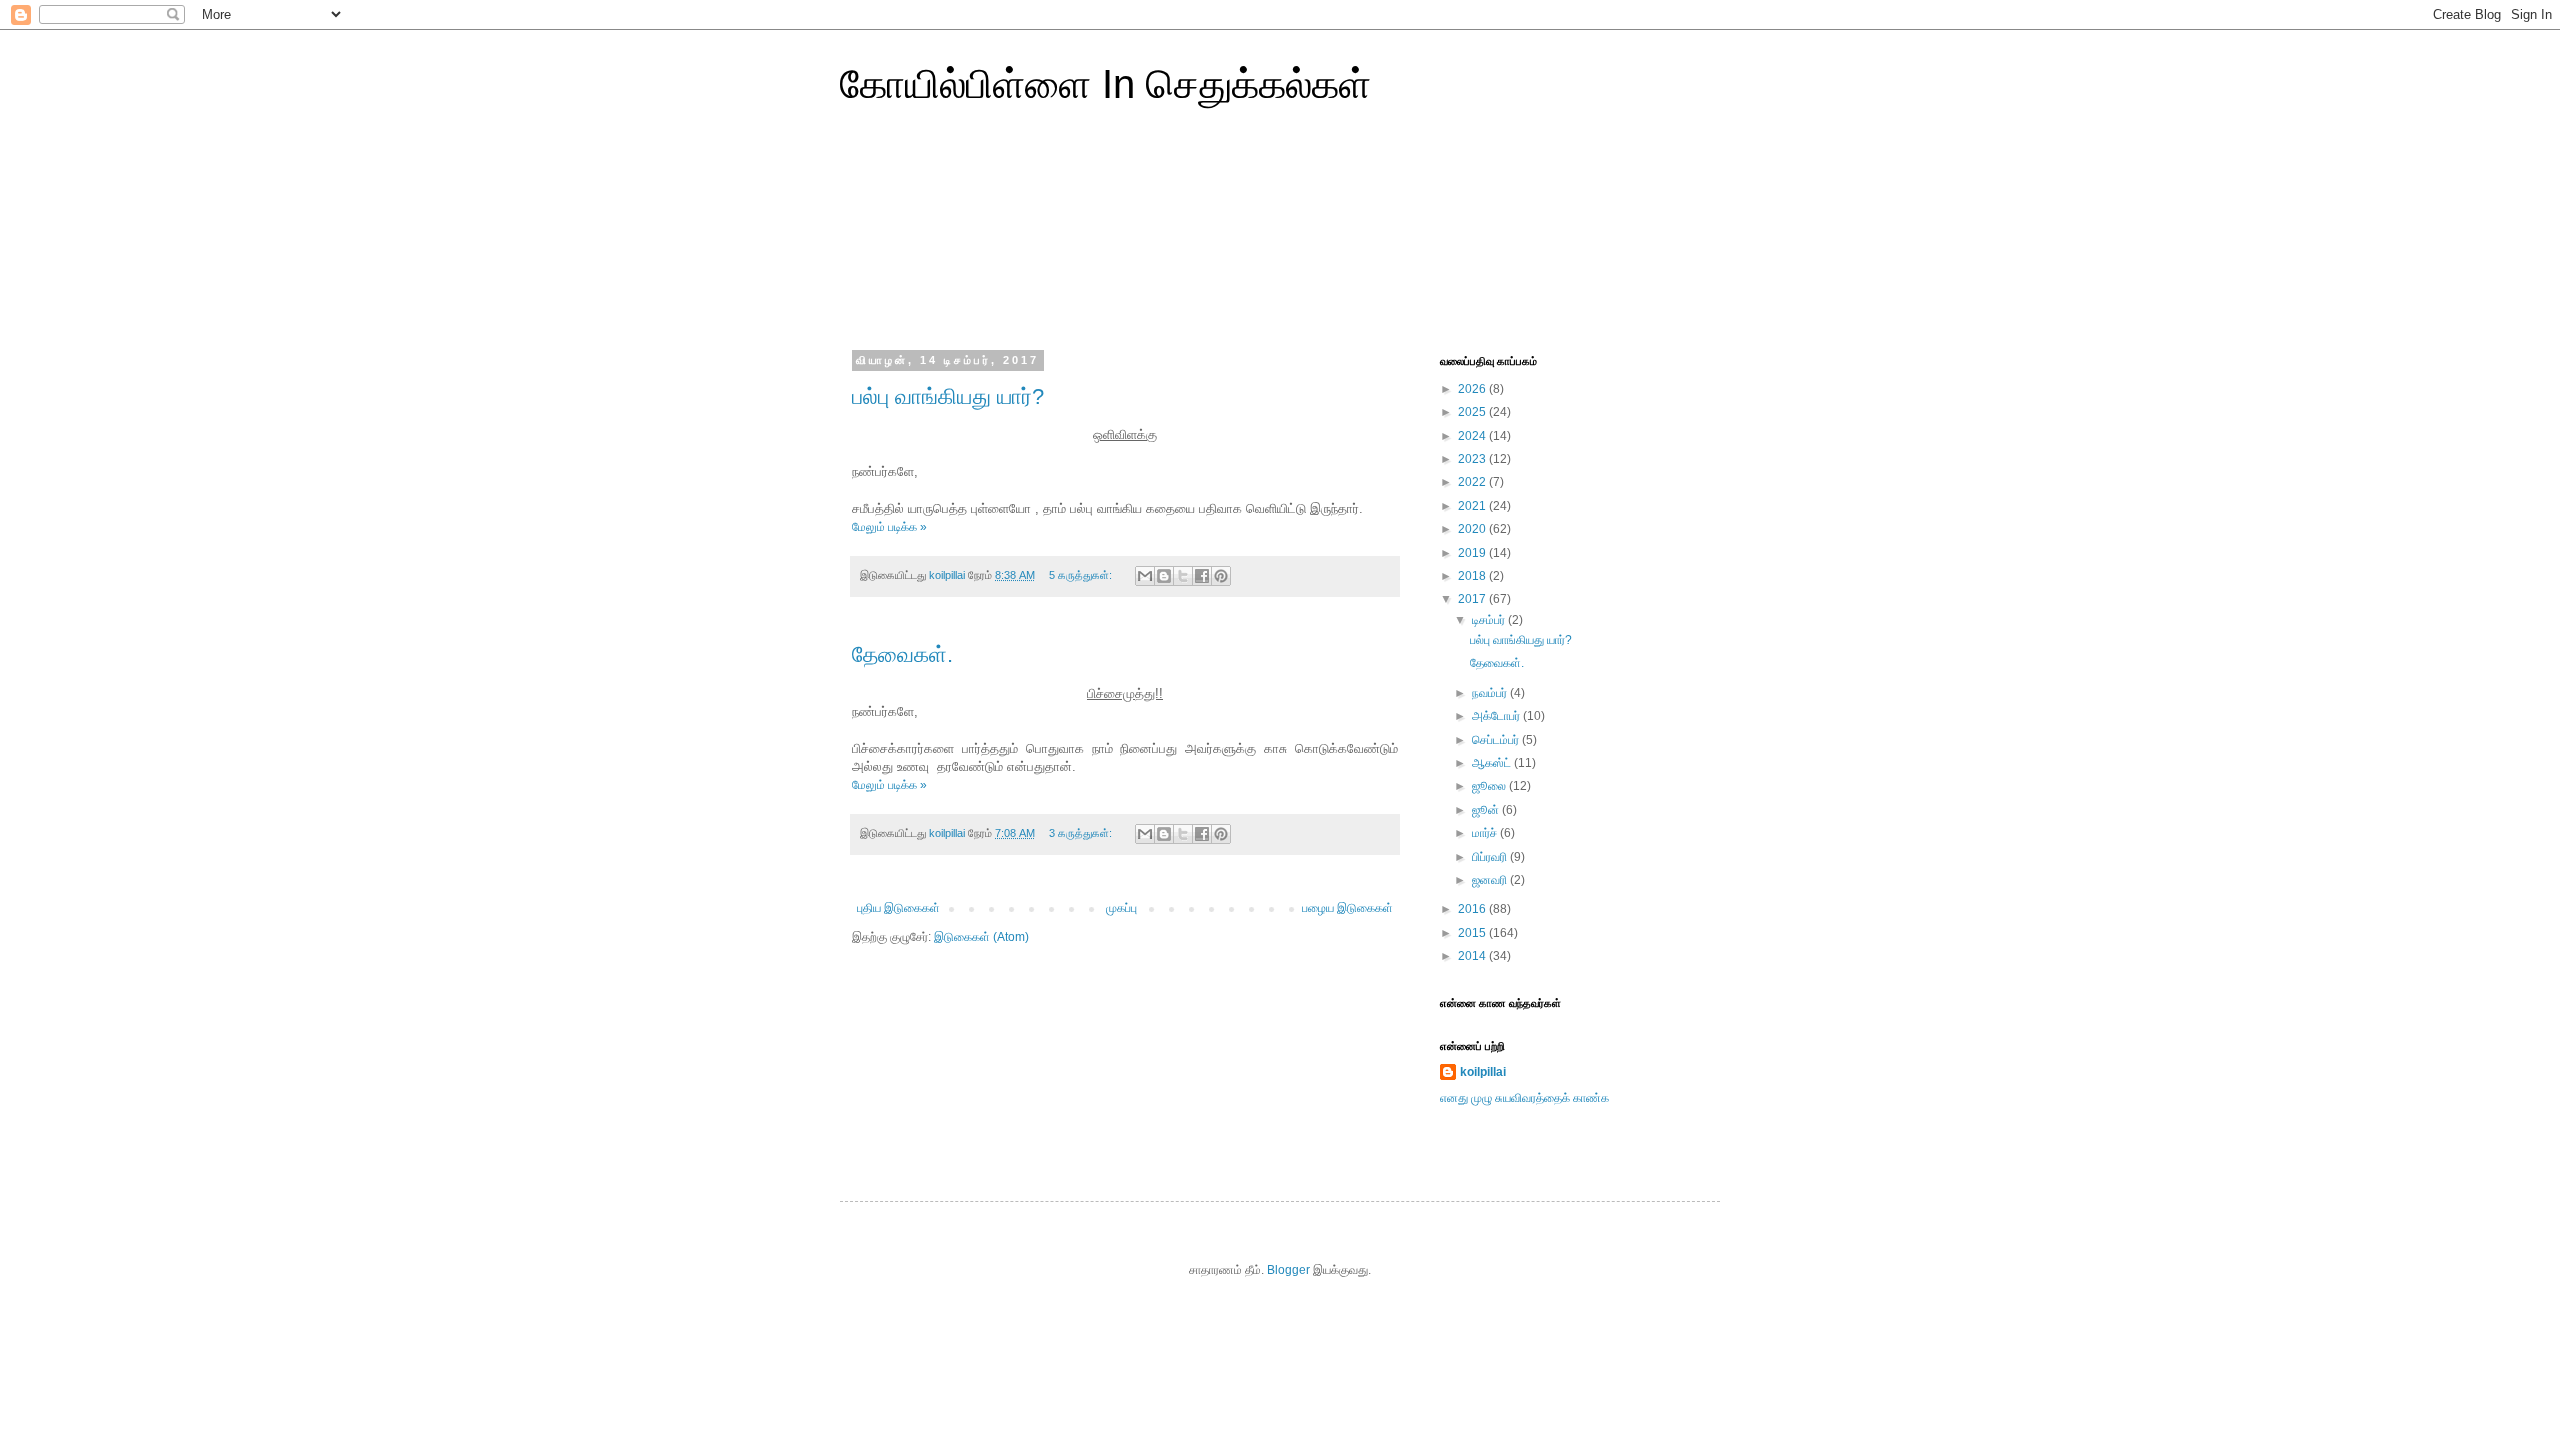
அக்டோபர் (1497, 716)
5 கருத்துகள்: (1082, 575)
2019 (1473, 553)
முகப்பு (1121, 908)
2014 (1473, 956)
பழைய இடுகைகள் (1347, 908)
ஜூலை (1490, 786)
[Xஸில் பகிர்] (1183, 576)
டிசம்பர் (1490, 620)
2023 (1473, 459)
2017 (1473, 599)
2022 (1473, 482)
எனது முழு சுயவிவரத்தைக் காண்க (1524, 1098)
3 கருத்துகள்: (1082, 833)
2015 (1473, 933)
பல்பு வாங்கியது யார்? (948, 396)
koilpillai (1483, 1072)
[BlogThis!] (1164, 576)
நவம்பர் (1491, 693)
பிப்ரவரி (1491, 857)
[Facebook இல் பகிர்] (1202, 576)
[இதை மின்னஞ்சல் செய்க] (1145, 576)
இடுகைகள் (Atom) (981, 937)
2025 (1473, 412)
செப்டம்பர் (1497, 740)
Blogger (1288, 1270)
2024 (1473, 436)
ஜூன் (1487, 810)
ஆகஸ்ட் (1493, 763)
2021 (1473, 506)
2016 (1473, 909)
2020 (1473, 529)
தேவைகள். (902, 654)
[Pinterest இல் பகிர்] (1221, 576)
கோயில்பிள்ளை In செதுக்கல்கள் (1105, 84)
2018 (1473, 576)
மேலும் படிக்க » (889, 527)
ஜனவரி (1491, 880)
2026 (1473, 389)
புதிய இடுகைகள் (898, 908)
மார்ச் (1486, 833)
